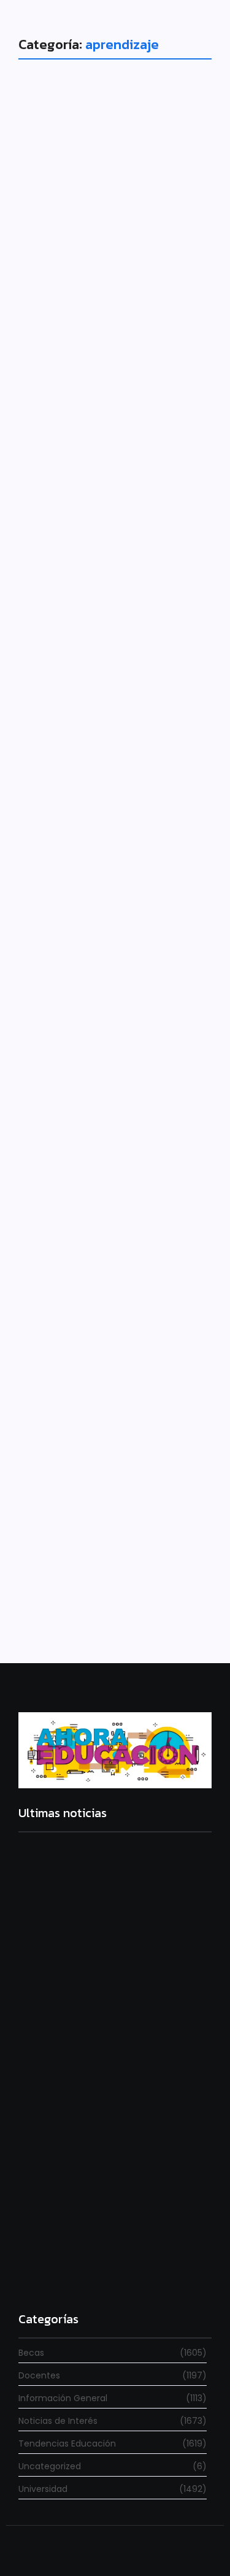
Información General (76, 296)
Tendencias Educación (81, 691)
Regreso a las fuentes (67, 2275)
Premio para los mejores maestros (99, 1503)
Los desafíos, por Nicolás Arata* (96, 325)
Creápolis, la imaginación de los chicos (102, 1112)
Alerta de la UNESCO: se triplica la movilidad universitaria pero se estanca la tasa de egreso (113, 2127)
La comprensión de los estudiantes (102, 721)
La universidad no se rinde (78, 1963)
